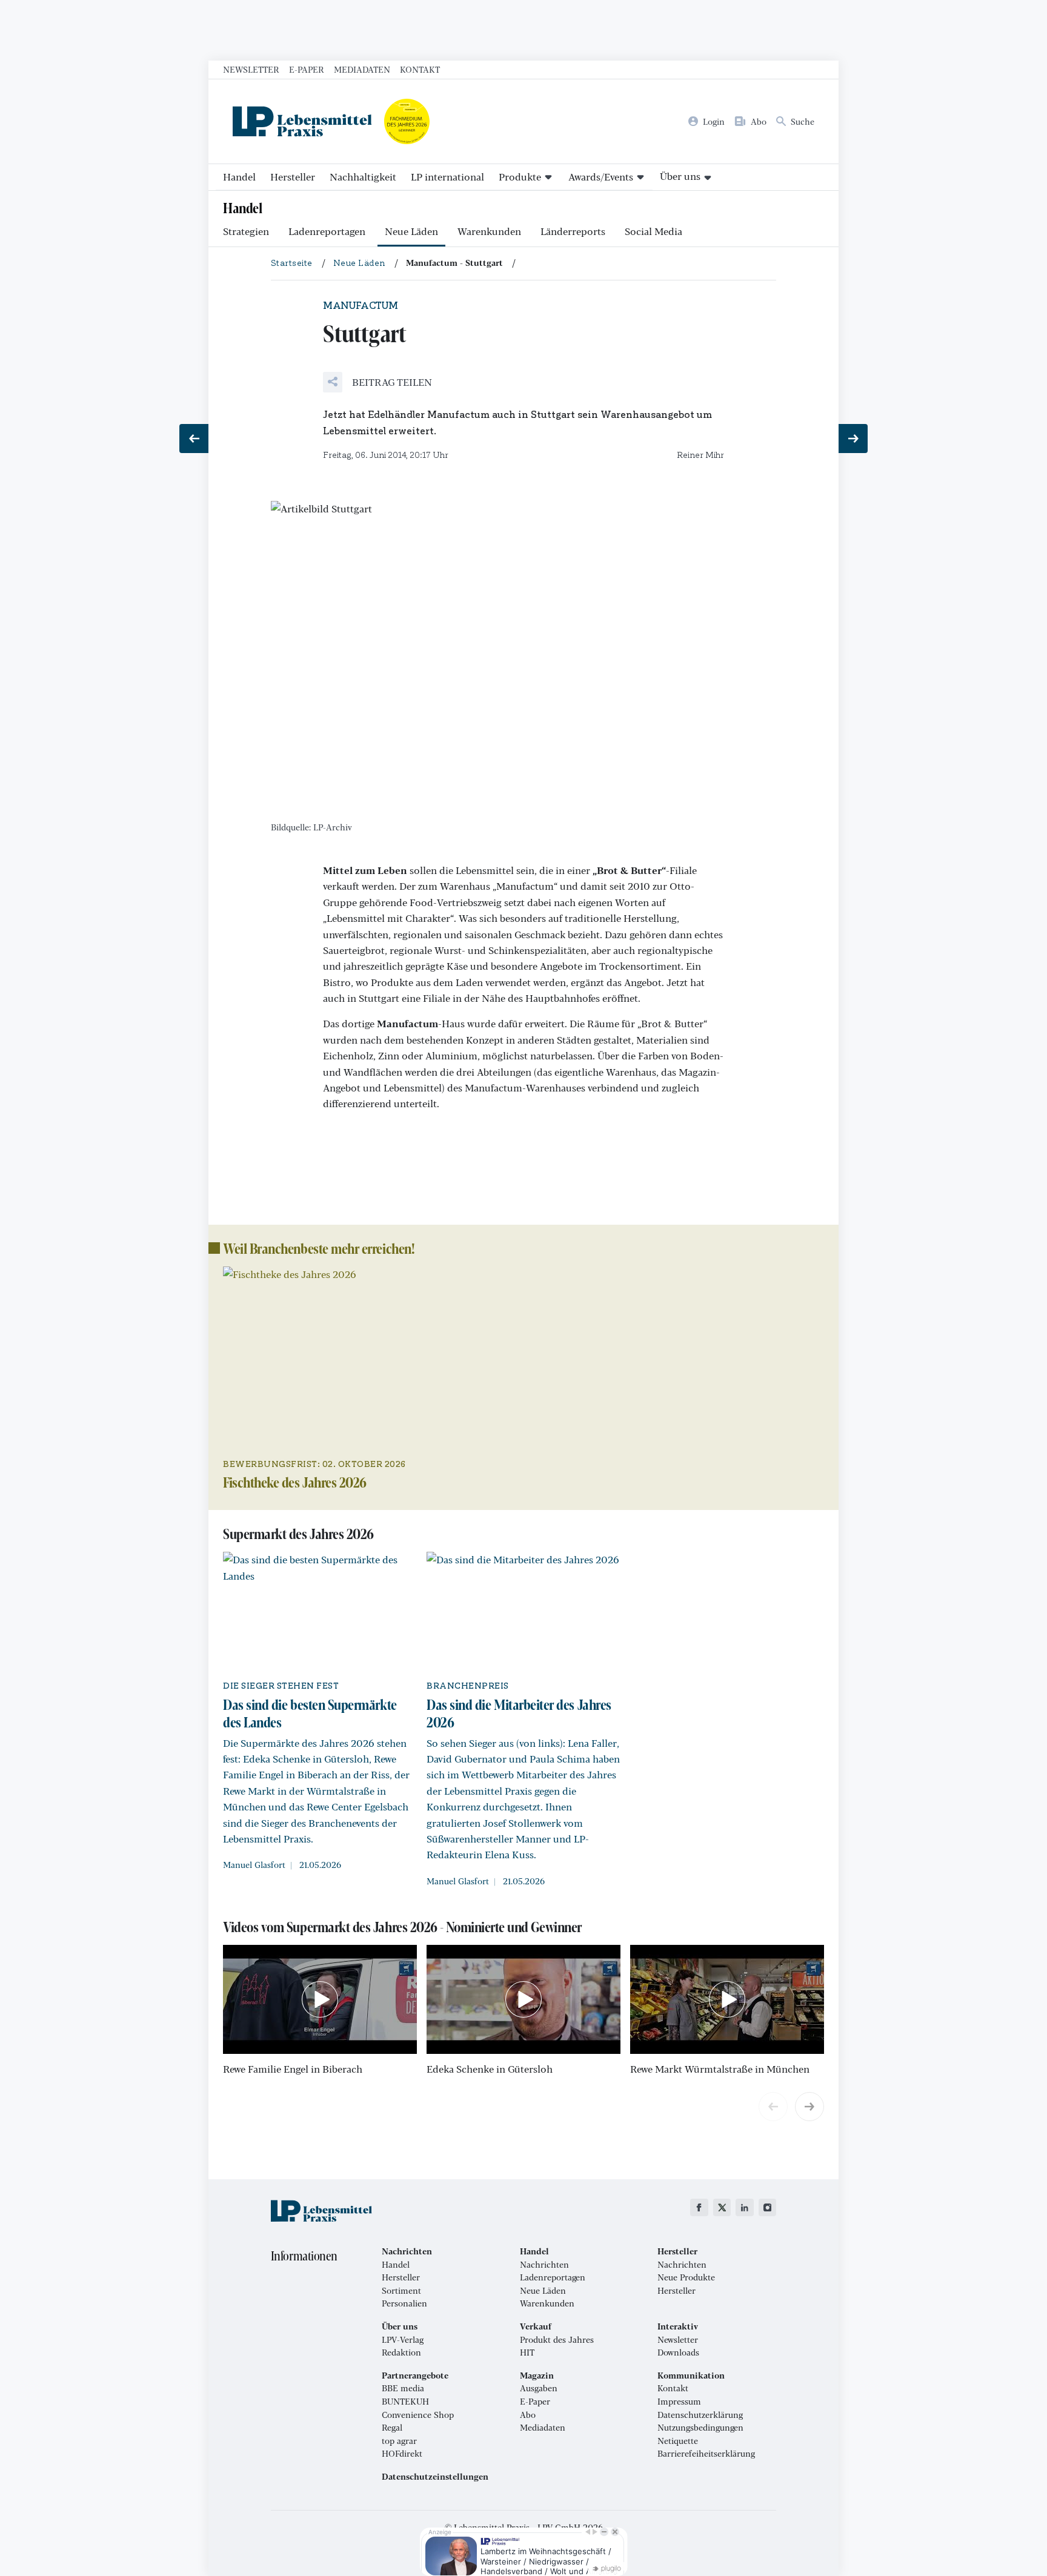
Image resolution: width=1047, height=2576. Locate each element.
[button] (377, 382)
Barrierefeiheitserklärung (706, 2454)
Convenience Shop (418, 2415)
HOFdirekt (402, 2454)
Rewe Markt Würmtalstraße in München (720, 2069)
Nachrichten (544, 2265)
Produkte (520, 177)
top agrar (399, 2441)
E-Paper (307, 69)
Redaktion (401, 2353)
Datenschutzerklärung (700, 2415)
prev (773, 2107)
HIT (527, 2353)
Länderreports (573, 231)
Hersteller (293, 177)
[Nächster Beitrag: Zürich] (853, 439)
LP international (447, 177)
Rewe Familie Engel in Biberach (293, 2069)
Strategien (246, 231)
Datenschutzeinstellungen (435, 2477)
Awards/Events (601, 177)
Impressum (679, 2402)
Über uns (680, 176)
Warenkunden (489, 231)
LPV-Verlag (403, 2340)
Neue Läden (411, 231)
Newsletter (251, 69)
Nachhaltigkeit (363, 177)
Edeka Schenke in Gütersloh (490, 2069)
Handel (239, 177)
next (809, 2107)
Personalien (404, 2303)
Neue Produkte (686, 2277)
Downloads (678, 2353)
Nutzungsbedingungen (700, 2428)
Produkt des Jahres (557, 2340)
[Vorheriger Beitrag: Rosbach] (194, 439)
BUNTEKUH (405, 2402)
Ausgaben (539, 2388)
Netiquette (678, 2441)
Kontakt (420, 69)
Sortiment (401, 2291)
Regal (392, 2428)
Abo (528, 2415)
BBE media (403, 2388)
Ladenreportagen (327, 231)
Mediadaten (362, 69)
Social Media (653, 231)
